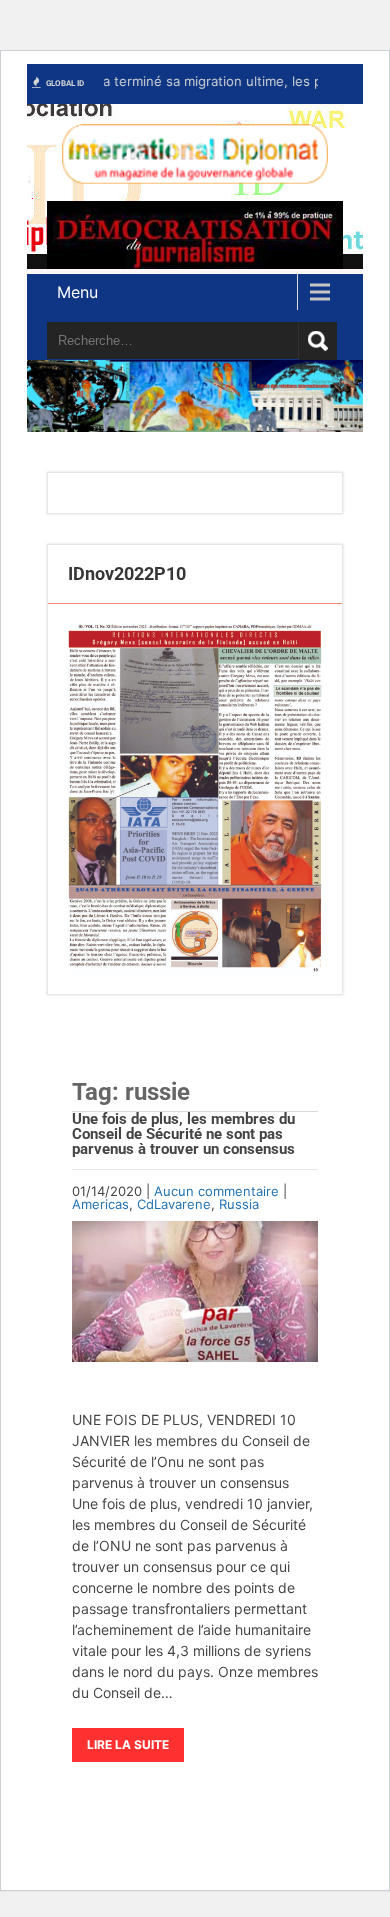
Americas (100, 1204)
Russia (239, 1204)
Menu (77, 292)
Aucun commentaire (216, 1191)
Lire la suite (128, 1744)
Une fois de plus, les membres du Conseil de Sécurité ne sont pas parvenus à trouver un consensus (183, 1134)
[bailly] (195, 798)
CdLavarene (174, 1204)
